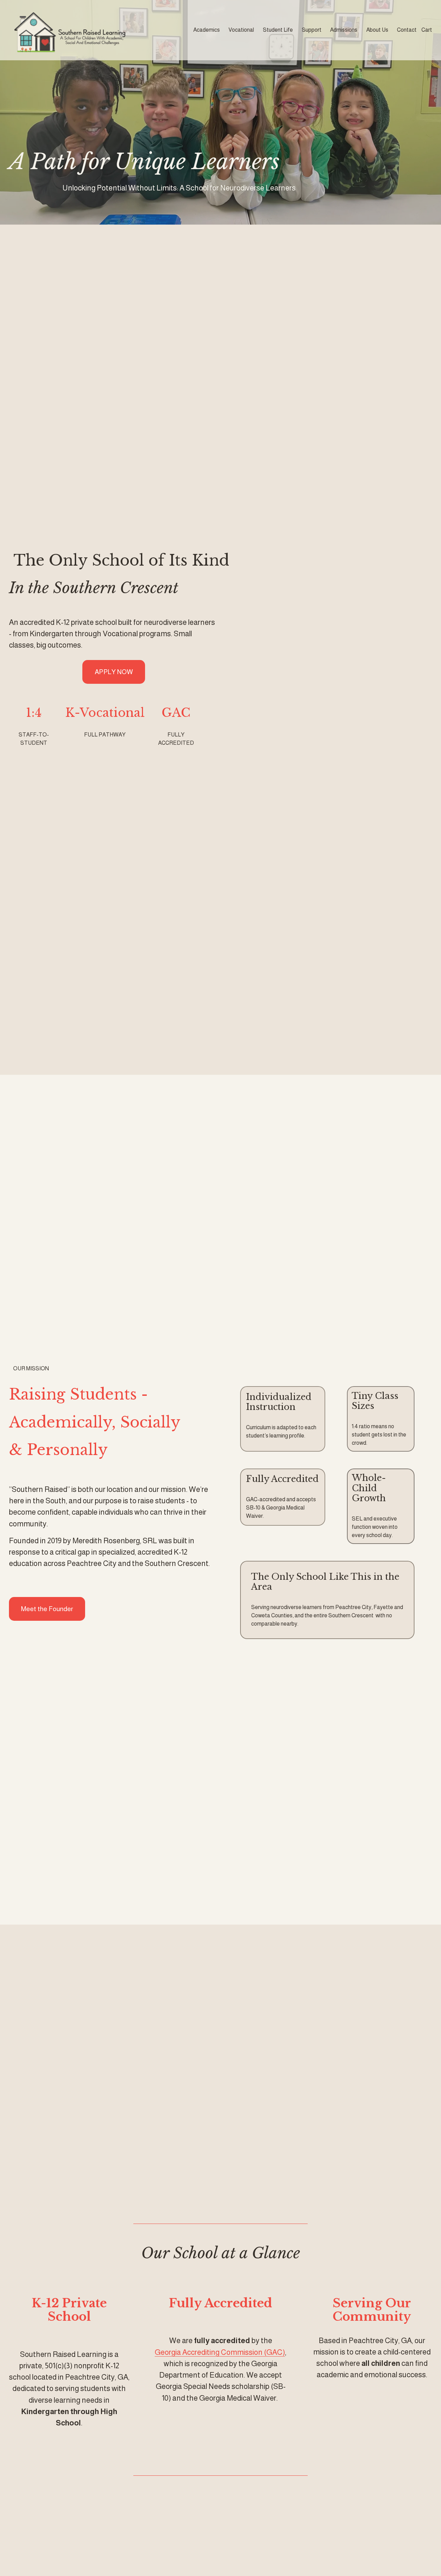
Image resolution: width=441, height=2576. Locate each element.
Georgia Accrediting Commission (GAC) (220, 2352)
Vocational (241, 30)
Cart (427, 30)
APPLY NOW (114, 672)
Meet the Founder (47, 1609)
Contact (407, 30)
